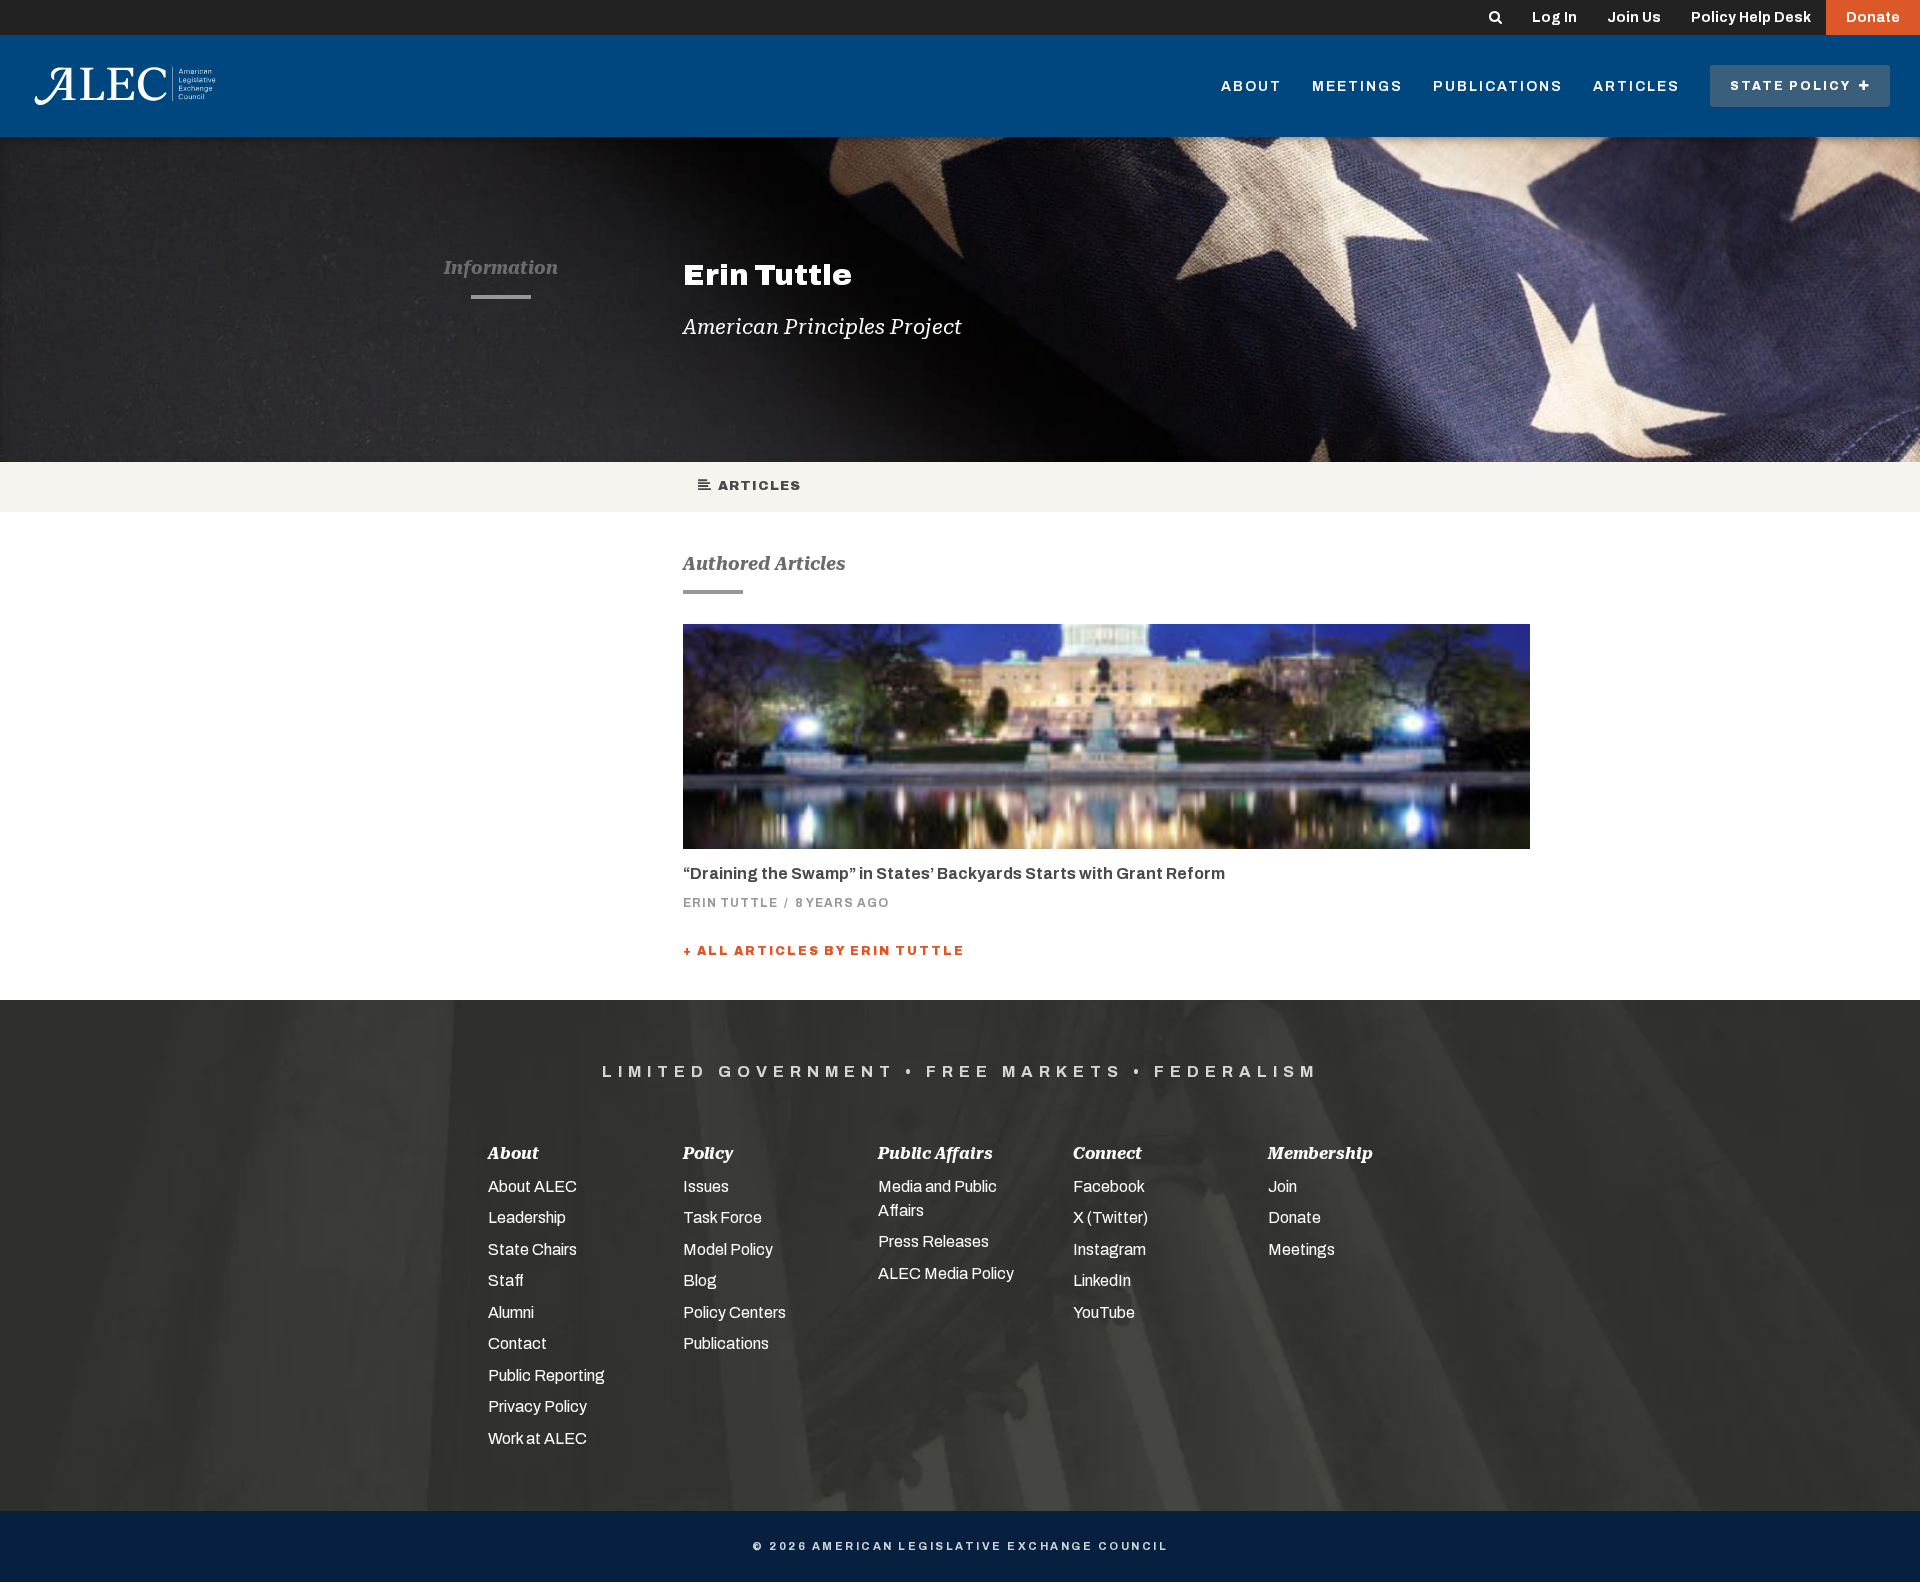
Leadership (527, 1217)
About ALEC (532, 1186)
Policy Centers (734, 1312)
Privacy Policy (537, 1406)
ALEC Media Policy (946, 1273)
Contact (517, 1343)
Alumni (511, 1312)
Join (1282, 1186)
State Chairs (532, 1249)
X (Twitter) (1110, 1217)
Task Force (722, 1217)
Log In (1554, 17)
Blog (700, 1280)
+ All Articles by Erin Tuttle (824, 951)
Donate (1873, 17)
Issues (706, 1186)
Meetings (1357, 86)
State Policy (1794, 86)
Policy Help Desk (1751, 17)
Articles (1636, 86)
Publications (1498, 86)
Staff (506, 1280)
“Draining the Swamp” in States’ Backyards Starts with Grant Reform (954, 873)
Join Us (1634, 17)
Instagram (1109, 1249)
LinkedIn (1102, 1280)
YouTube (1104, 1312)
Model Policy (728, 1249)
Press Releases (933, 1241)
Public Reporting (546, 1375)
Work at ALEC (537, 1438)
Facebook (1109, 1186)
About (1251, 86)
